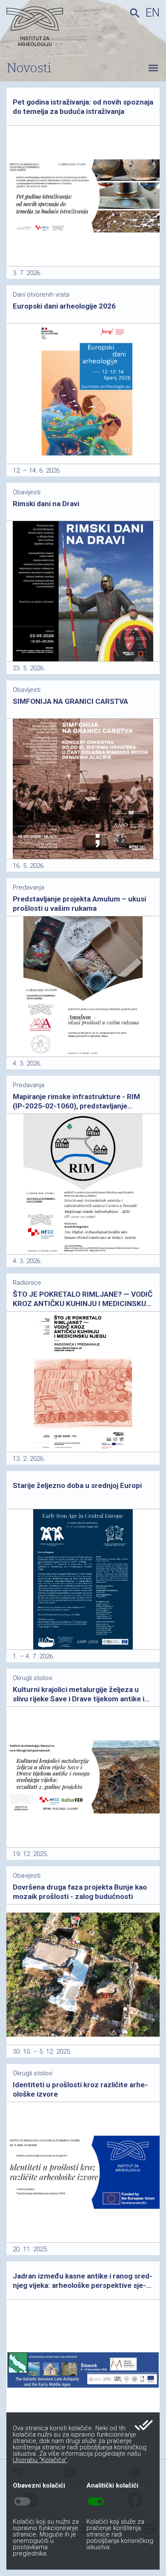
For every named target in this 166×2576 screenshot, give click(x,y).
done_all (144, 2425)
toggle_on (96, 2502)
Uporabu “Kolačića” (40, 2460)
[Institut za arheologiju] (49, 28)
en (153, 13)
